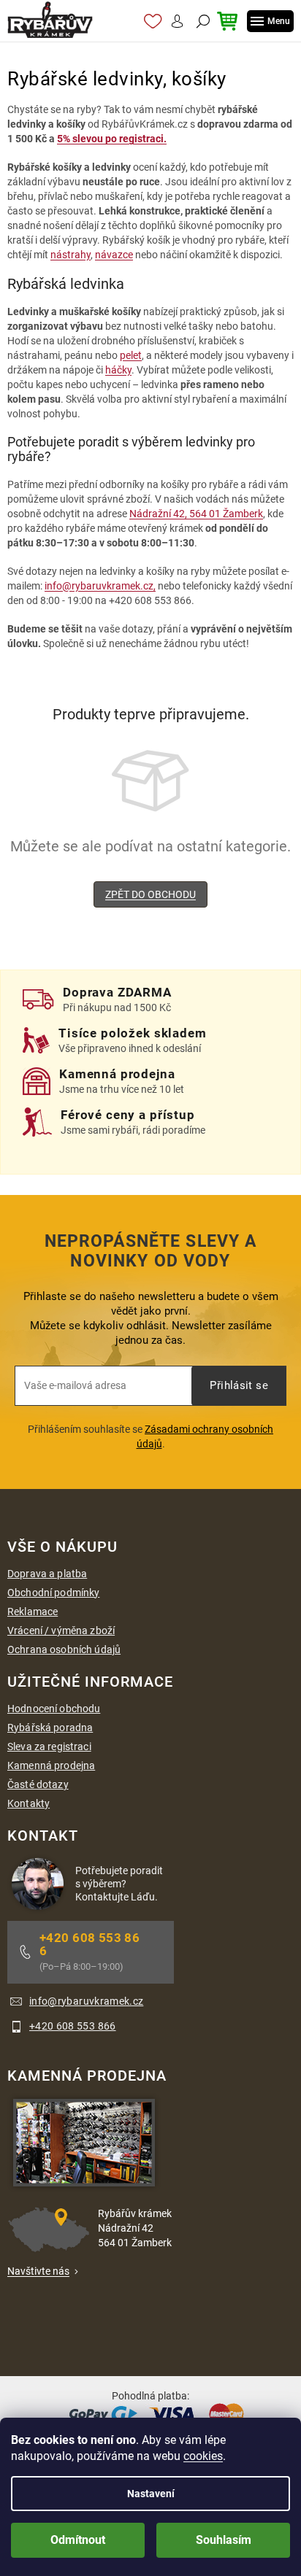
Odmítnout (78, 2540)
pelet (131, 355)
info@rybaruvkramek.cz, (100, 586)
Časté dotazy (38, 1784)
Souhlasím (224, 2540)
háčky (118, 370)
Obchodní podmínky (53, 1593)
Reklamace (33, 1612)
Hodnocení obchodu (54, 1709)
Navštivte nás (38, 2271)
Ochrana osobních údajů (64, 1649)
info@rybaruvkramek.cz (86, 2001)
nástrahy (71, 255)
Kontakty (28, 1803)
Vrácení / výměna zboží (61, 1631)
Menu (279, 21)
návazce (114, 255)
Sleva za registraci (49, 1747)
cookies (203, 2456)
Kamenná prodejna (51, 1765)
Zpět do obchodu (150, 894)
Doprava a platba (47, 1574)
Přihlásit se (239, 1385)
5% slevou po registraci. (112, 139)
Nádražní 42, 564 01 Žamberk (196, 514)
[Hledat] (201, 21)
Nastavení (151, 2494)
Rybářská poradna (50, 1728)
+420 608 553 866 (89, 1944)
